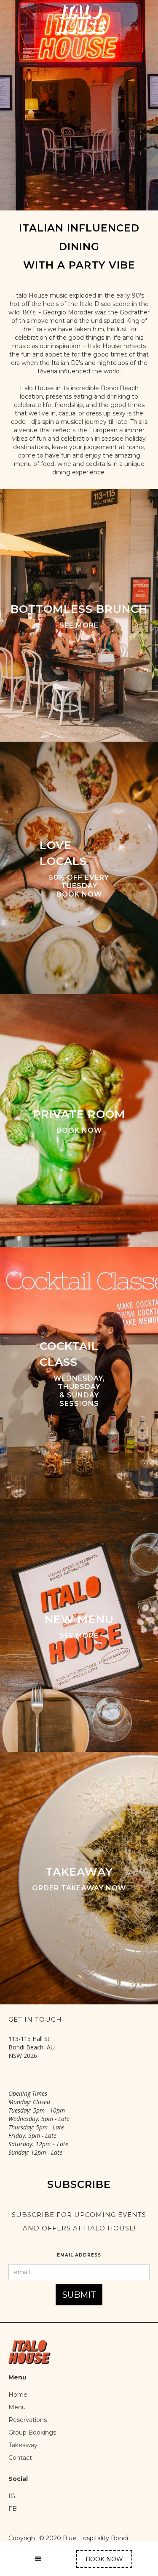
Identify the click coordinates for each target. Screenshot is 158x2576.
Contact (20, 2458)
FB (13, 2509)
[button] (38, 2559)
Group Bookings (32, 2432)
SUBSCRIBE (79, 2184)
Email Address (79, 2255)
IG (13, 2496)
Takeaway (23, 2445)
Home (18, 2395)
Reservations (28, 2420)
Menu (17, 2407)
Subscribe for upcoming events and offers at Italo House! (79, 2221)
